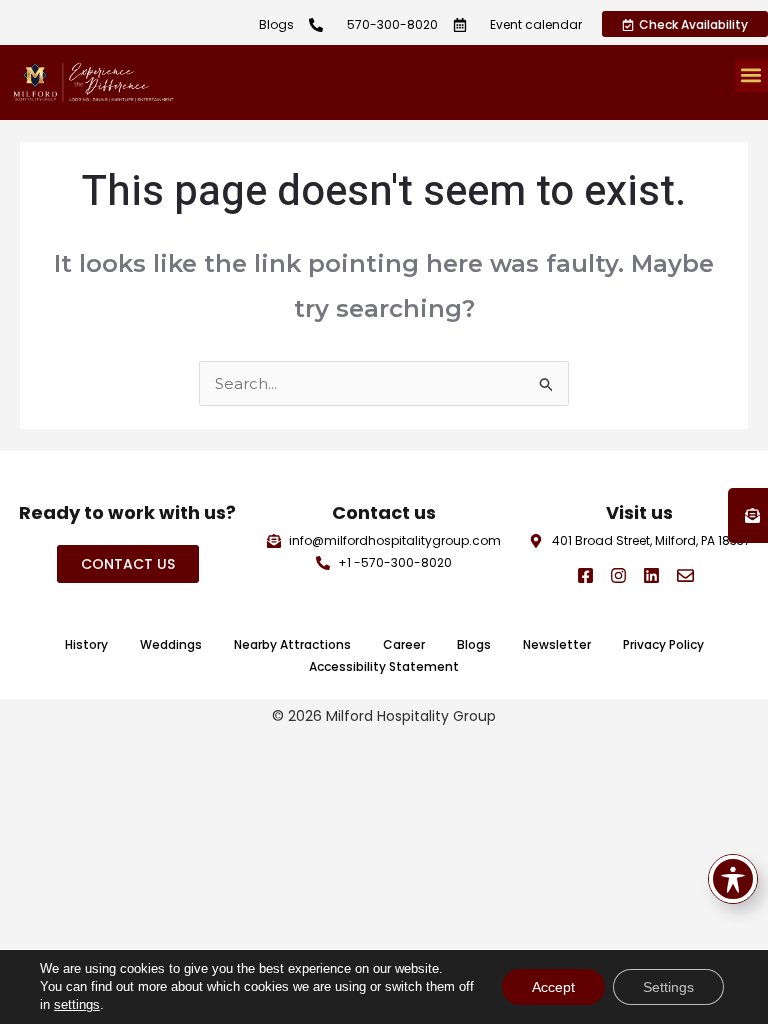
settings (77, 1004)
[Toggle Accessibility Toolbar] (733, 879)
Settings (668, 987)
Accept (553, 987)
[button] (751, 75)
